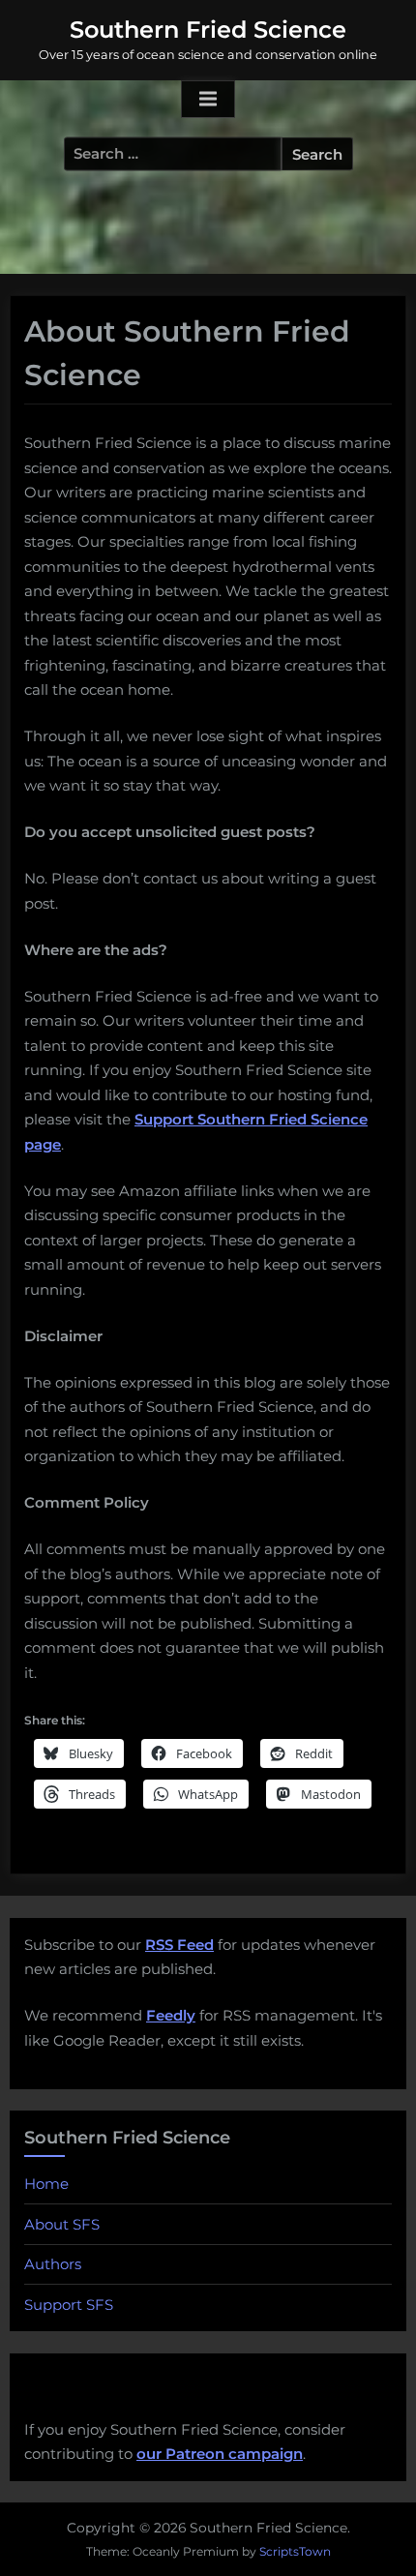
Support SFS (69, 2305)
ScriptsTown (295, 2551)
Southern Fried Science (208, 30)
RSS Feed (179, 1945)
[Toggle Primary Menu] (208, 100)
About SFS (62, 2224)
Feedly (171, 2015)
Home (46, 2184)
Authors (53, 2264)
